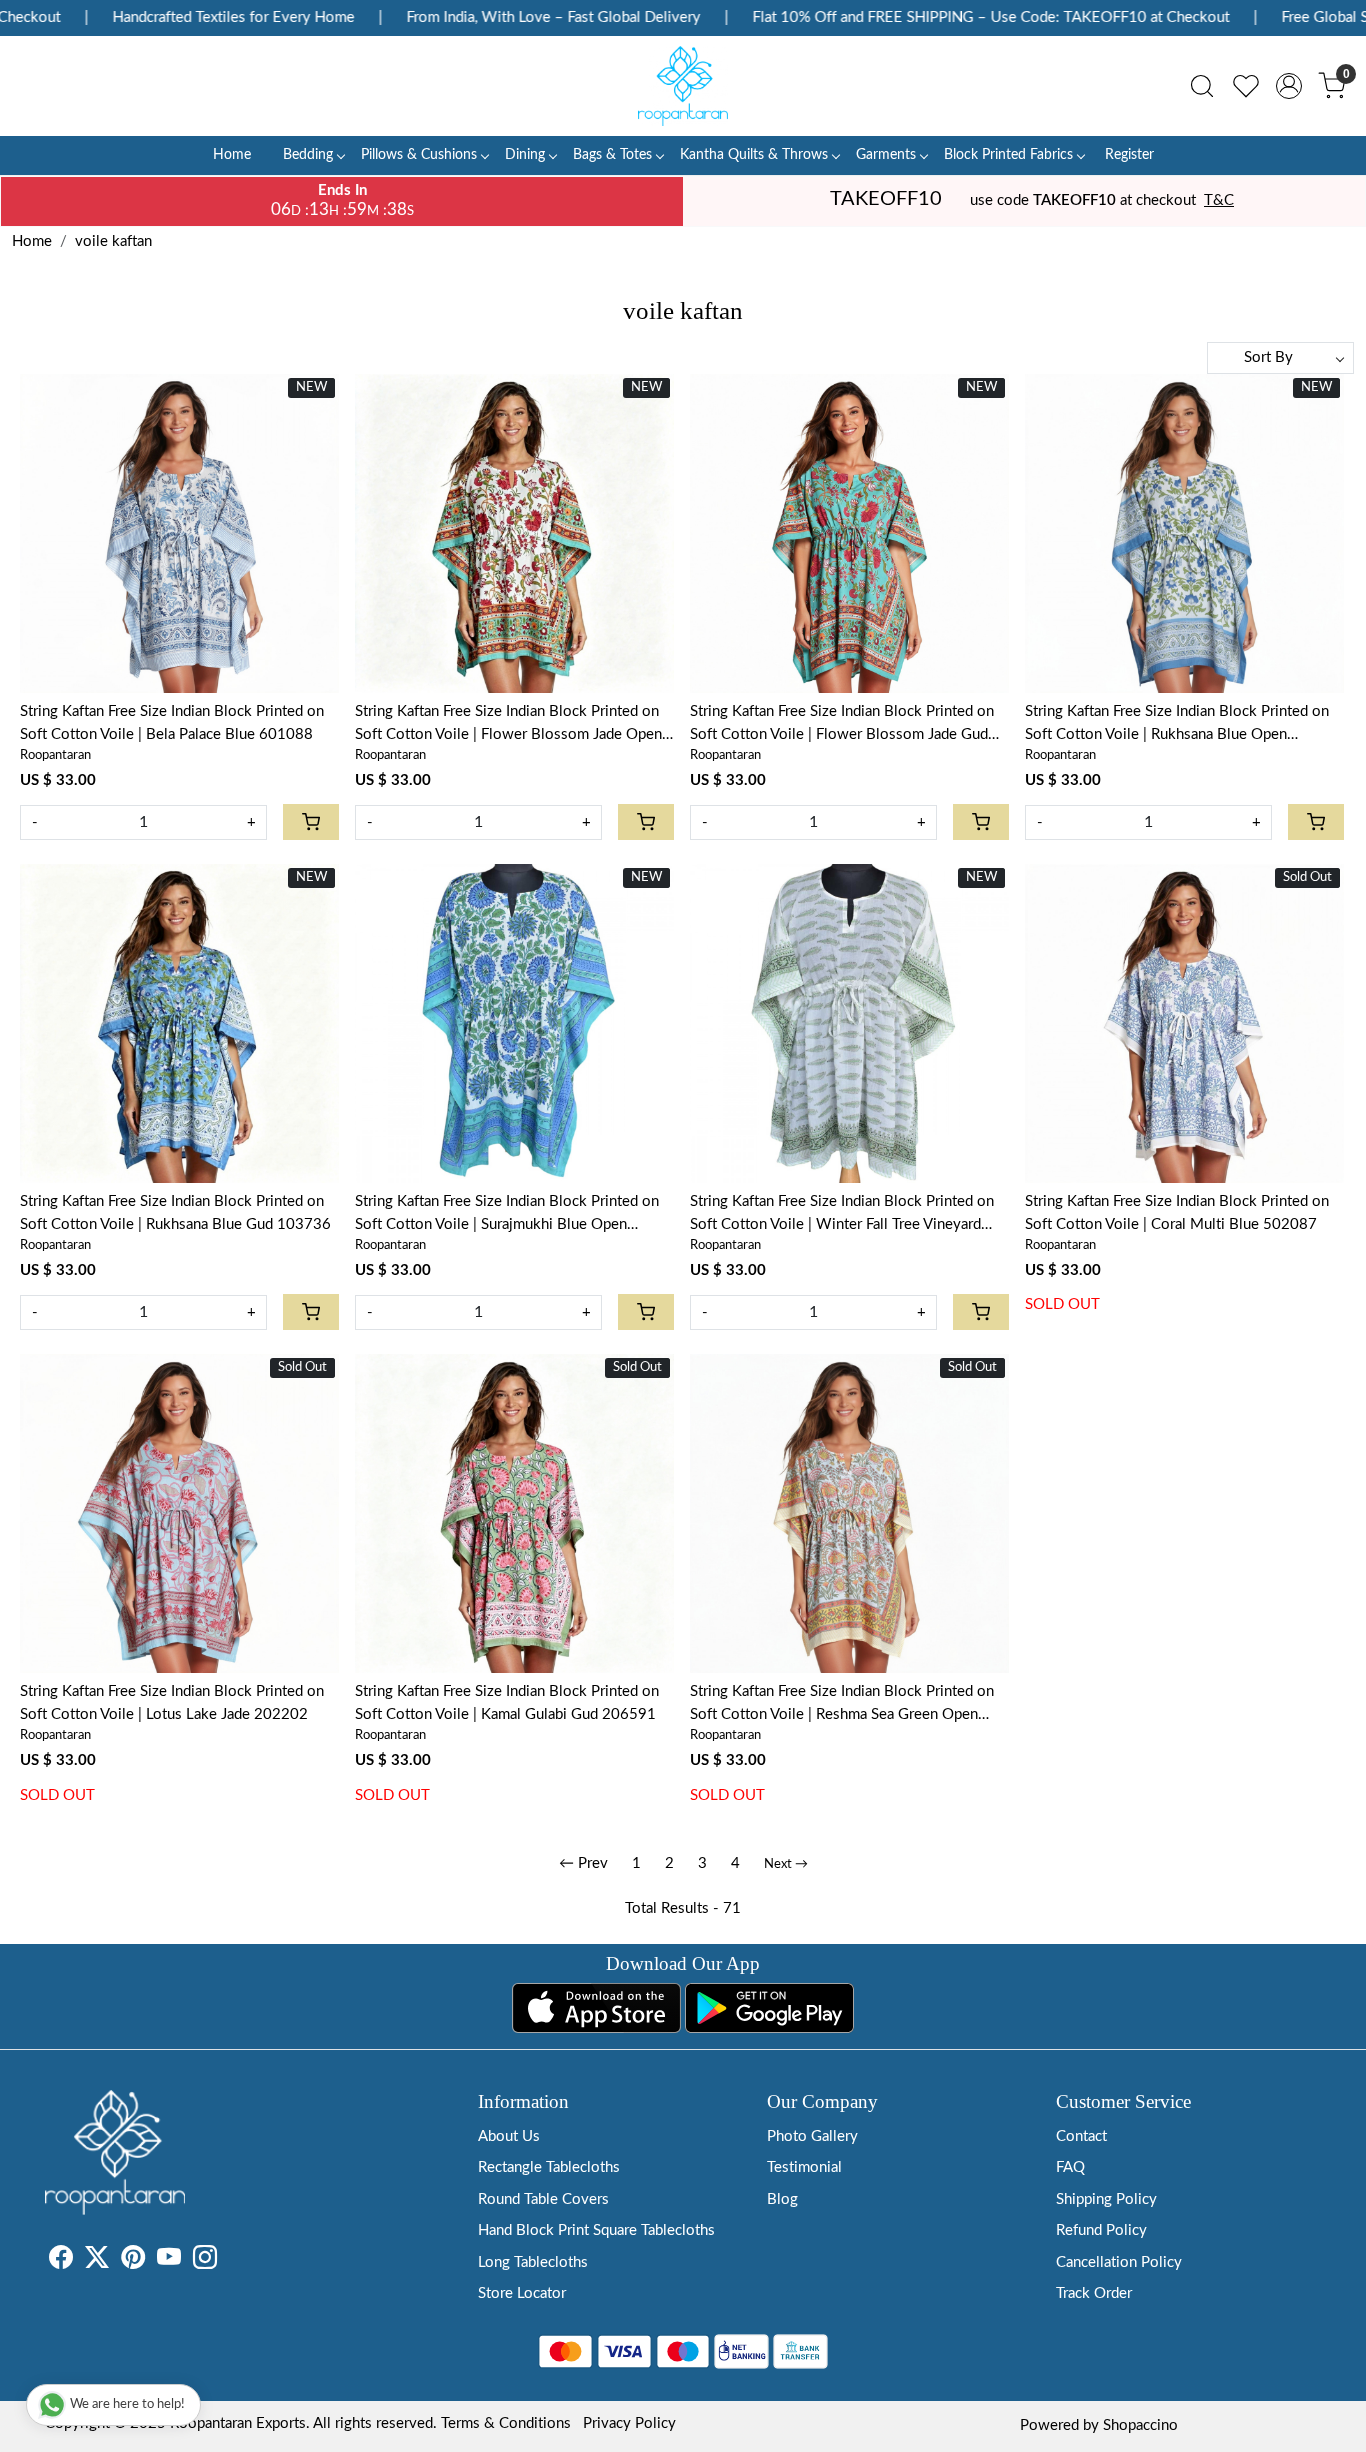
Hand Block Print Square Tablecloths (596, 2230)
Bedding (308, 155)
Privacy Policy (629, 2423)
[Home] (683, 86)
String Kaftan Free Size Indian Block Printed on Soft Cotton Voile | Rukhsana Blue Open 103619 (1177, 725)
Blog (782, 2199)
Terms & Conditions (506, 2423)
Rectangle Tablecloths (549, 2167)
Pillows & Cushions (419, 155)
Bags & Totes (612, 155)
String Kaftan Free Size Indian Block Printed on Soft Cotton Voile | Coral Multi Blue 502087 (1177, 1213)
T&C (1219, 200)
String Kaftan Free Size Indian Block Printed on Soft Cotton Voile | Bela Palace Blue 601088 (172, 723)
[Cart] (311, 822)
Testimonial (804, 2167)
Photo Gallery (812, 2136)
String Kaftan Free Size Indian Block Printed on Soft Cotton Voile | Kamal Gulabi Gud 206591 (507, 1703)
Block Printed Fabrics (1008, 155)
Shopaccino (1140, 2425)
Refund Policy (1101, 2230)
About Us (509, 2136)
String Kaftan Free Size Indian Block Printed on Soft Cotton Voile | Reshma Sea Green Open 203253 (842, 1705)
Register (1129, 155)
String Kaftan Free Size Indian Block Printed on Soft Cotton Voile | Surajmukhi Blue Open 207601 (507, 1215)
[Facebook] (61, 2261)
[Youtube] (169, 2261)
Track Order (1094, 2293)
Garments (886, 155)
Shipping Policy (1106, 2199)
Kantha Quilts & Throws (754, 155)
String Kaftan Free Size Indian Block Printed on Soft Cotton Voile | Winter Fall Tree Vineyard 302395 (842, 1215)
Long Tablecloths (533, 2262)
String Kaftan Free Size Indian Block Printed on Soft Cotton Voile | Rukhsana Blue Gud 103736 (175, 1213)
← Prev (583, 1863)
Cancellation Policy (1119, 2262)
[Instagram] (205, 2261)
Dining (525, 155)
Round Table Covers (543, 2199)
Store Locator (522, 2293)
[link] (1202, 86)
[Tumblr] (229, 2261)
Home (232, 155)
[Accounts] (1289, 86)
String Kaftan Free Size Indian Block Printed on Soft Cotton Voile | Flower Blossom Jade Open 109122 (508, 725)
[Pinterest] (133, 2261)
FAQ (1070, 2167)
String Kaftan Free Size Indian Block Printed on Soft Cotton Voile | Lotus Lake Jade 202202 (172, 1703)
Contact (1081, 2136)
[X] (97, 2261)
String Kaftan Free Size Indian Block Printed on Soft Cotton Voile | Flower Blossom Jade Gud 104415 (842, 725)
